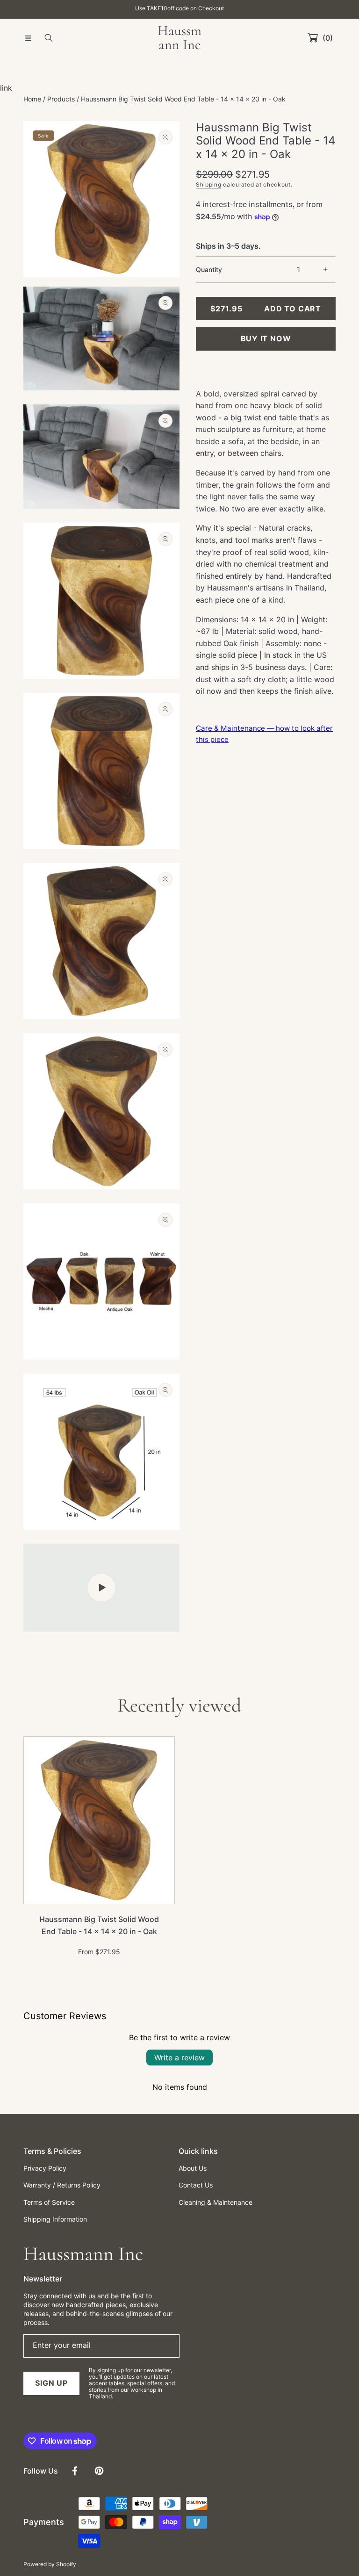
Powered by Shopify (50, 2564)
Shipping (209, 184)
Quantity (209, 270)
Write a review (179, 2058)
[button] (28, 38)
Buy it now (266, 338)
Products (61, 99)
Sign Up (51, 2383)
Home (32, 99)
